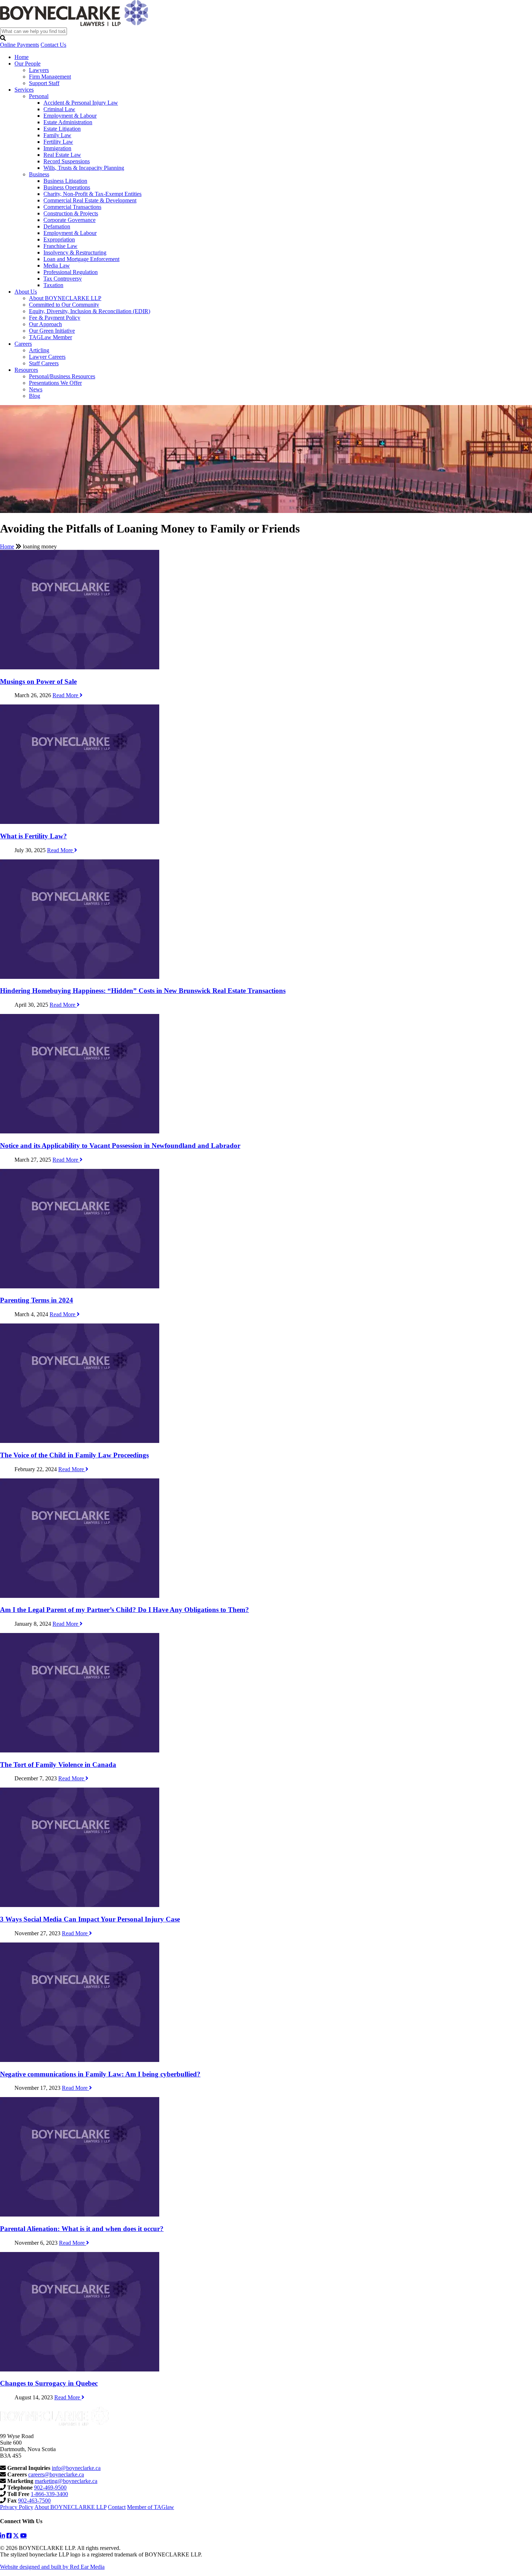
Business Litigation (65, 181)
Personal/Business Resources (62, 376)
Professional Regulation (71, 272)
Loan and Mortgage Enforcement (81, 259)
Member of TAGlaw (151, 2507)
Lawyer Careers (47, 357)
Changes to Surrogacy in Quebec (49, 2383)
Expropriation (59, 239)
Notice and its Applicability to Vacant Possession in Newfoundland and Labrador (120, 1146)
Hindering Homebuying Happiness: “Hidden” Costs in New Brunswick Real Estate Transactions (143, 991)
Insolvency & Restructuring (75, 252)
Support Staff (44, 83)
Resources (26, 370)
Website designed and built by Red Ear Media (52, 2567)
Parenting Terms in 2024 (37, 1300)
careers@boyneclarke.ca (56, 2474)
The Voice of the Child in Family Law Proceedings (74, 1455)
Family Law (57, 135)
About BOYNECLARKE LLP (65, 298)
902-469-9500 (50, 2487)
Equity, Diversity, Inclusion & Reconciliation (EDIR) (90, 311)
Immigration (57, 148)
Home (22, 57)
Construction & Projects (71, 213)
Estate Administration (68, 122)
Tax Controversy (63, 279)
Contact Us (53, 45)
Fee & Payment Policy (55, 318)
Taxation (53, 285)
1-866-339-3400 (49, 2494)
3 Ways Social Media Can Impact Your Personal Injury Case (90, 1919)
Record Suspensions (67, 161)
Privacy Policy (17, 2507)
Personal (39, 96)
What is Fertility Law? (33, 836)
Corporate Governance (69, 220)
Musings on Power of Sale (38, 681)
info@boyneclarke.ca (76, 2468)
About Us (26, 292)
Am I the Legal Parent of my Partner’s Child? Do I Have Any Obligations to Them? (124, 1610)
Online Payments (20, 45)
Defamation (57, 226)
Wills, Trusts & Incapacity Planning (84, 168)
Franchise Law (60, 246)
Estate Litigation (62, 129)
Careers (23, 344)
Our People (28, 64)
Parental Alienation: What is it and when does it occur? (82, 2229)
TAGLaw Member (50, 337)
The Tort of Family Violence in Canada (58, 1765)
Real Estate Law (62, 155)
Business (39, 174)
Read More (66, 695)
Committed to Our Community (64, 305)
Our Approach (45, 324)
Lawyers (39, 70)
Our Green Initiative (52, 331)
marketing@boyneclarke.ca (66, 2481)
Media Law (57, 266)
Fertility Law (58, 142)
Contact (117, 2507)
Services (24, 90)
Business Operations (67, 187)
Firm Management (50, 77)
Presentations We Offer (55, 383)
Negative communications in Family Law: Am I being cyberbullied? (100, 2074)
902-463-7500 (34, 2501)
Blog (35, 396)
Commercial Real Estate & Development (90, 200)
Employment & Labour (70, 116)
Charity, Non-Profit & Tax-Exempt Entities (92, 194)
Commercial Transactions (72, 207)
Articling (39, 350)
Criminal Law (59, 109)
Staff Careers (44, 363)
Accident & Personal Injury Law (81, 103)
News (36, 389)
